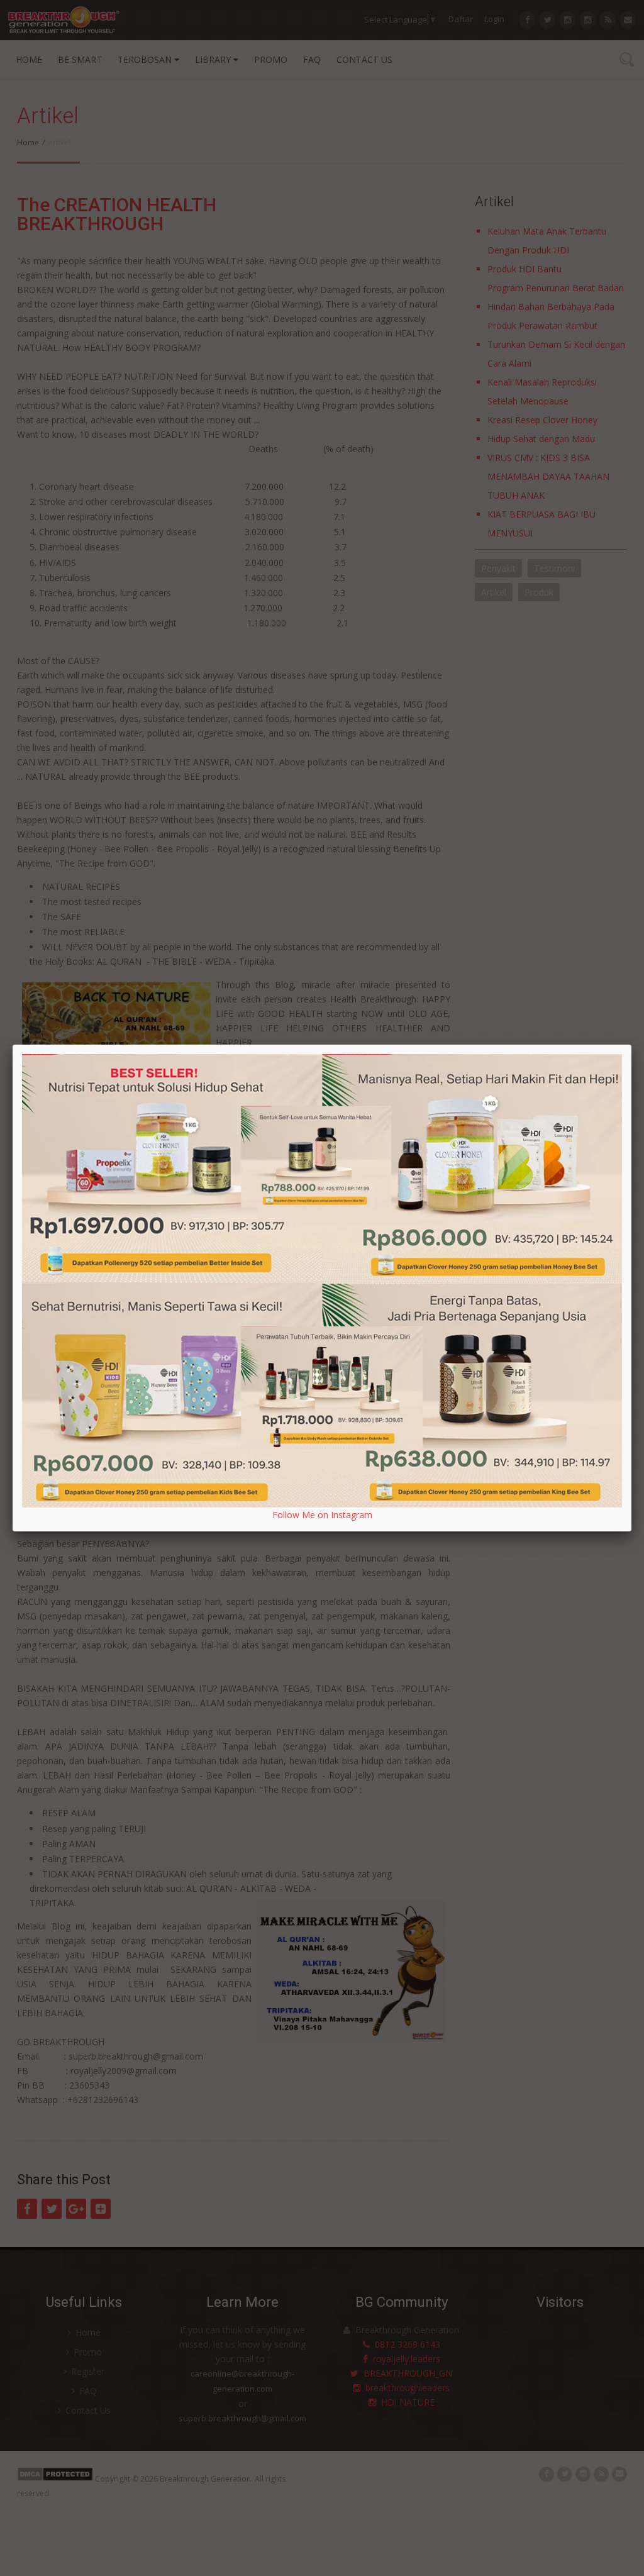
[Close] (631, 1045)
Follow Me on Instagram (322, 1515)
